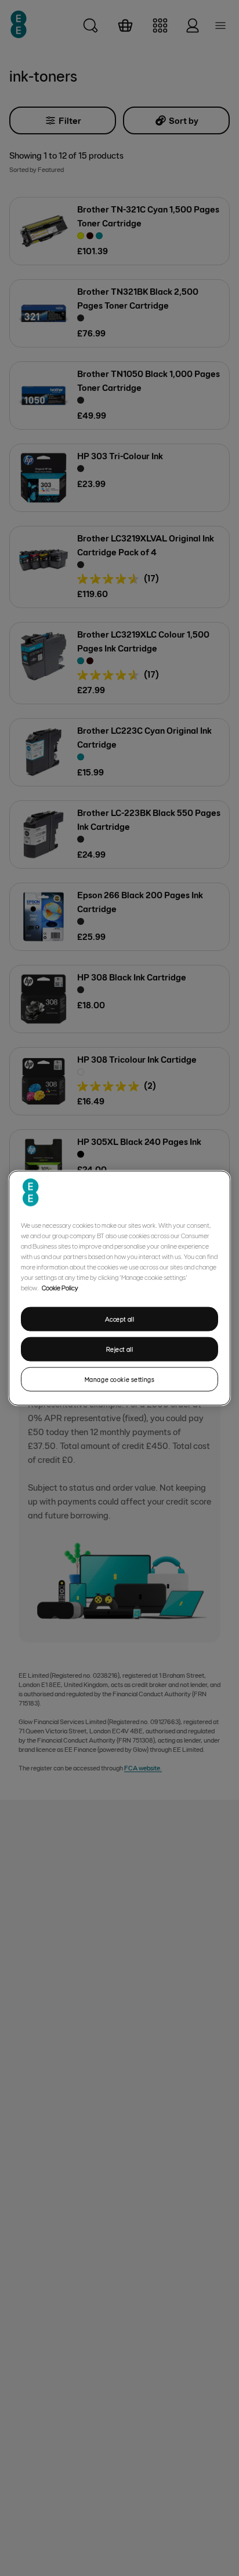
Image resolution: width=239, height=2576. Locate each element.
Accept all (120, 1319)
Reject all (120, 1349)
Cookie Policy (60, 1287)
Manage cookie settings (120, 1379)
